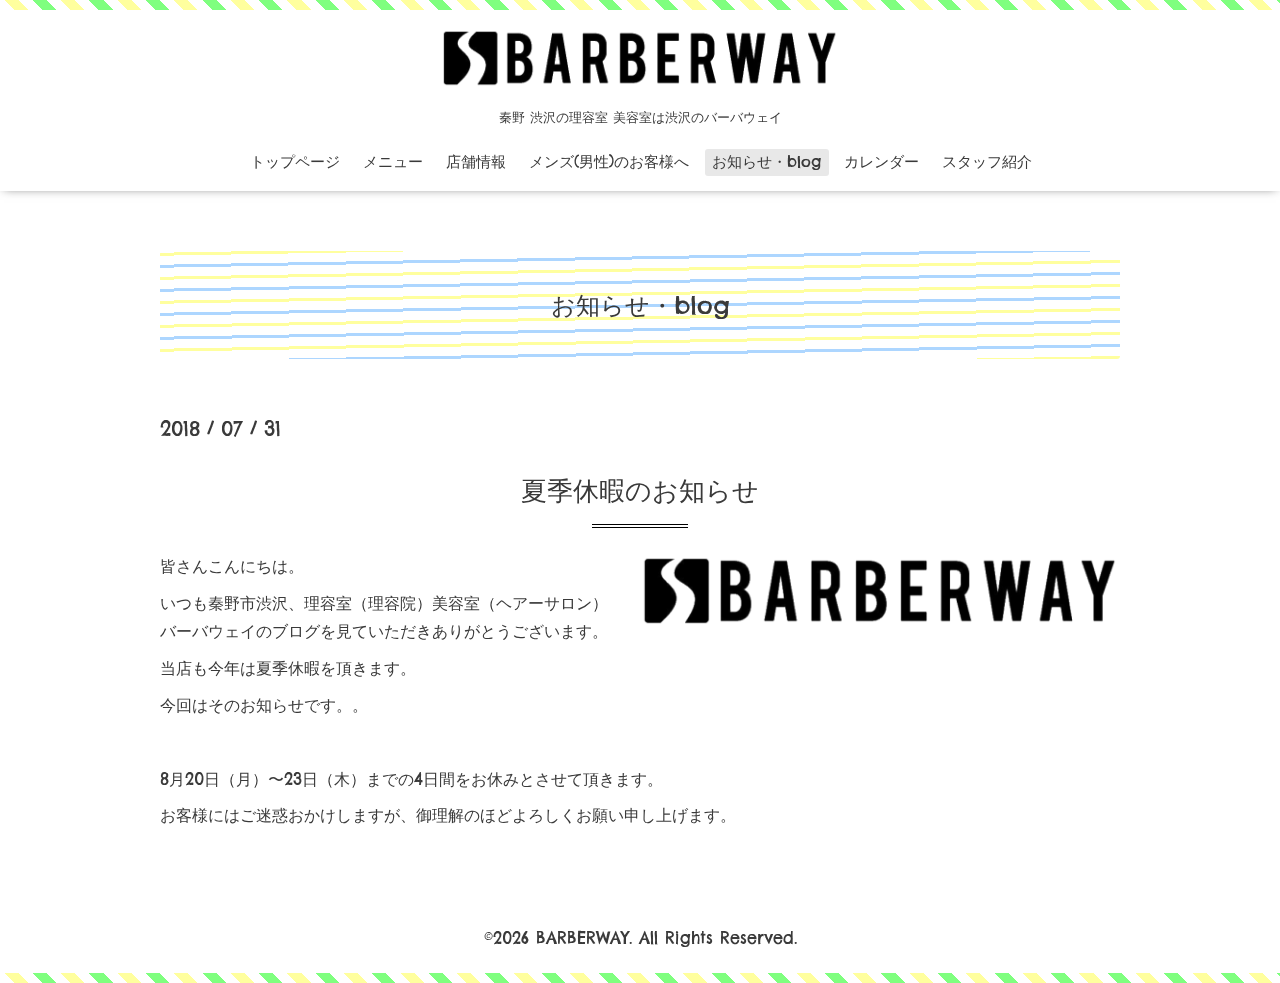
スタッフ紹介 (987, 161)
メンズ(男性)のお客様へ (609, 161)
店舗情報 (476, 161)
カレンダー (881, 161)
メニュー (393, 161)
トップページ (295, 161)
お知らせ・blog (766, 161)
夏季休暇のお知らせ (640, 490)
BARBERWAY (582, 938)
